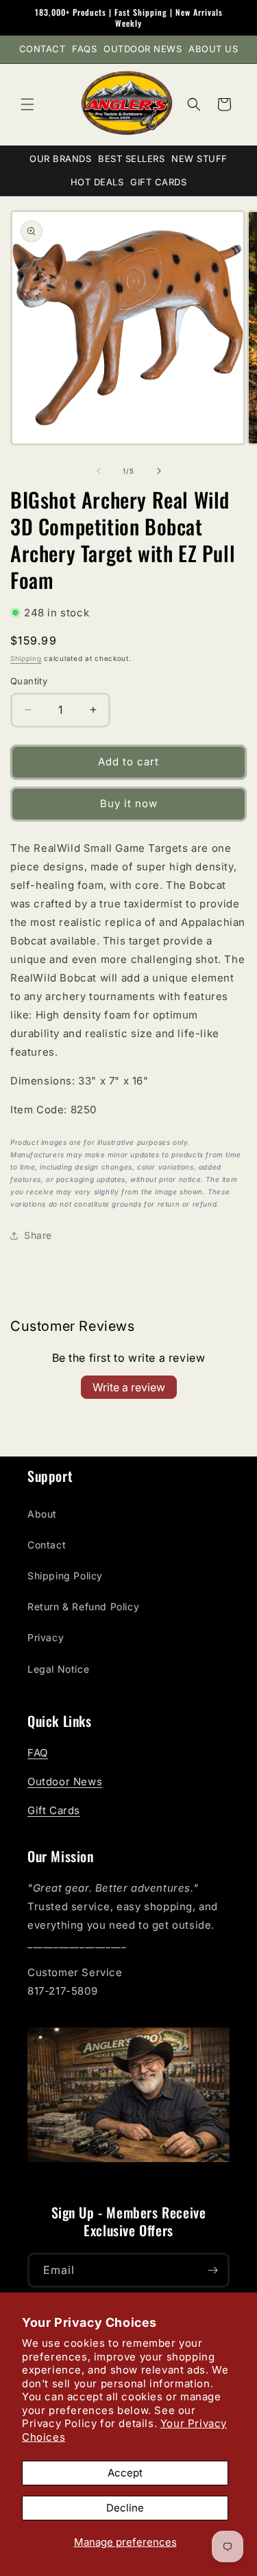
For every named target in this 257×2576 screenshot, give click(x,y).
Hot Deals (97, 182)
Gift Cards (158, 182)
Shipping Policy (65, 1576)
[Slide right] (159, 471)
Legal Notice (58, 1669)
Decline (125, 2508)
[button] (27, 104)
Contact (42, 49)
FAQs (84, 49)
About (42, 1514)
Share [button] (38, 1235)
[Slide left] (99, 471)
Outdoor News (143, 49)
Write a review (129, 1387)
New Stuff (199, 159)
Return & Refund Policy (83, 1606)
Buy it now (129, 803)
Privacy (46, 1637)
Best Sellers (131, 159)
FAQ (38, 1753)
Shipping (26, 658)
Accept (125, 2473)
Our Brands (60, 159)
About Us (213, 49)
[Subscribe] (212, 2270)
